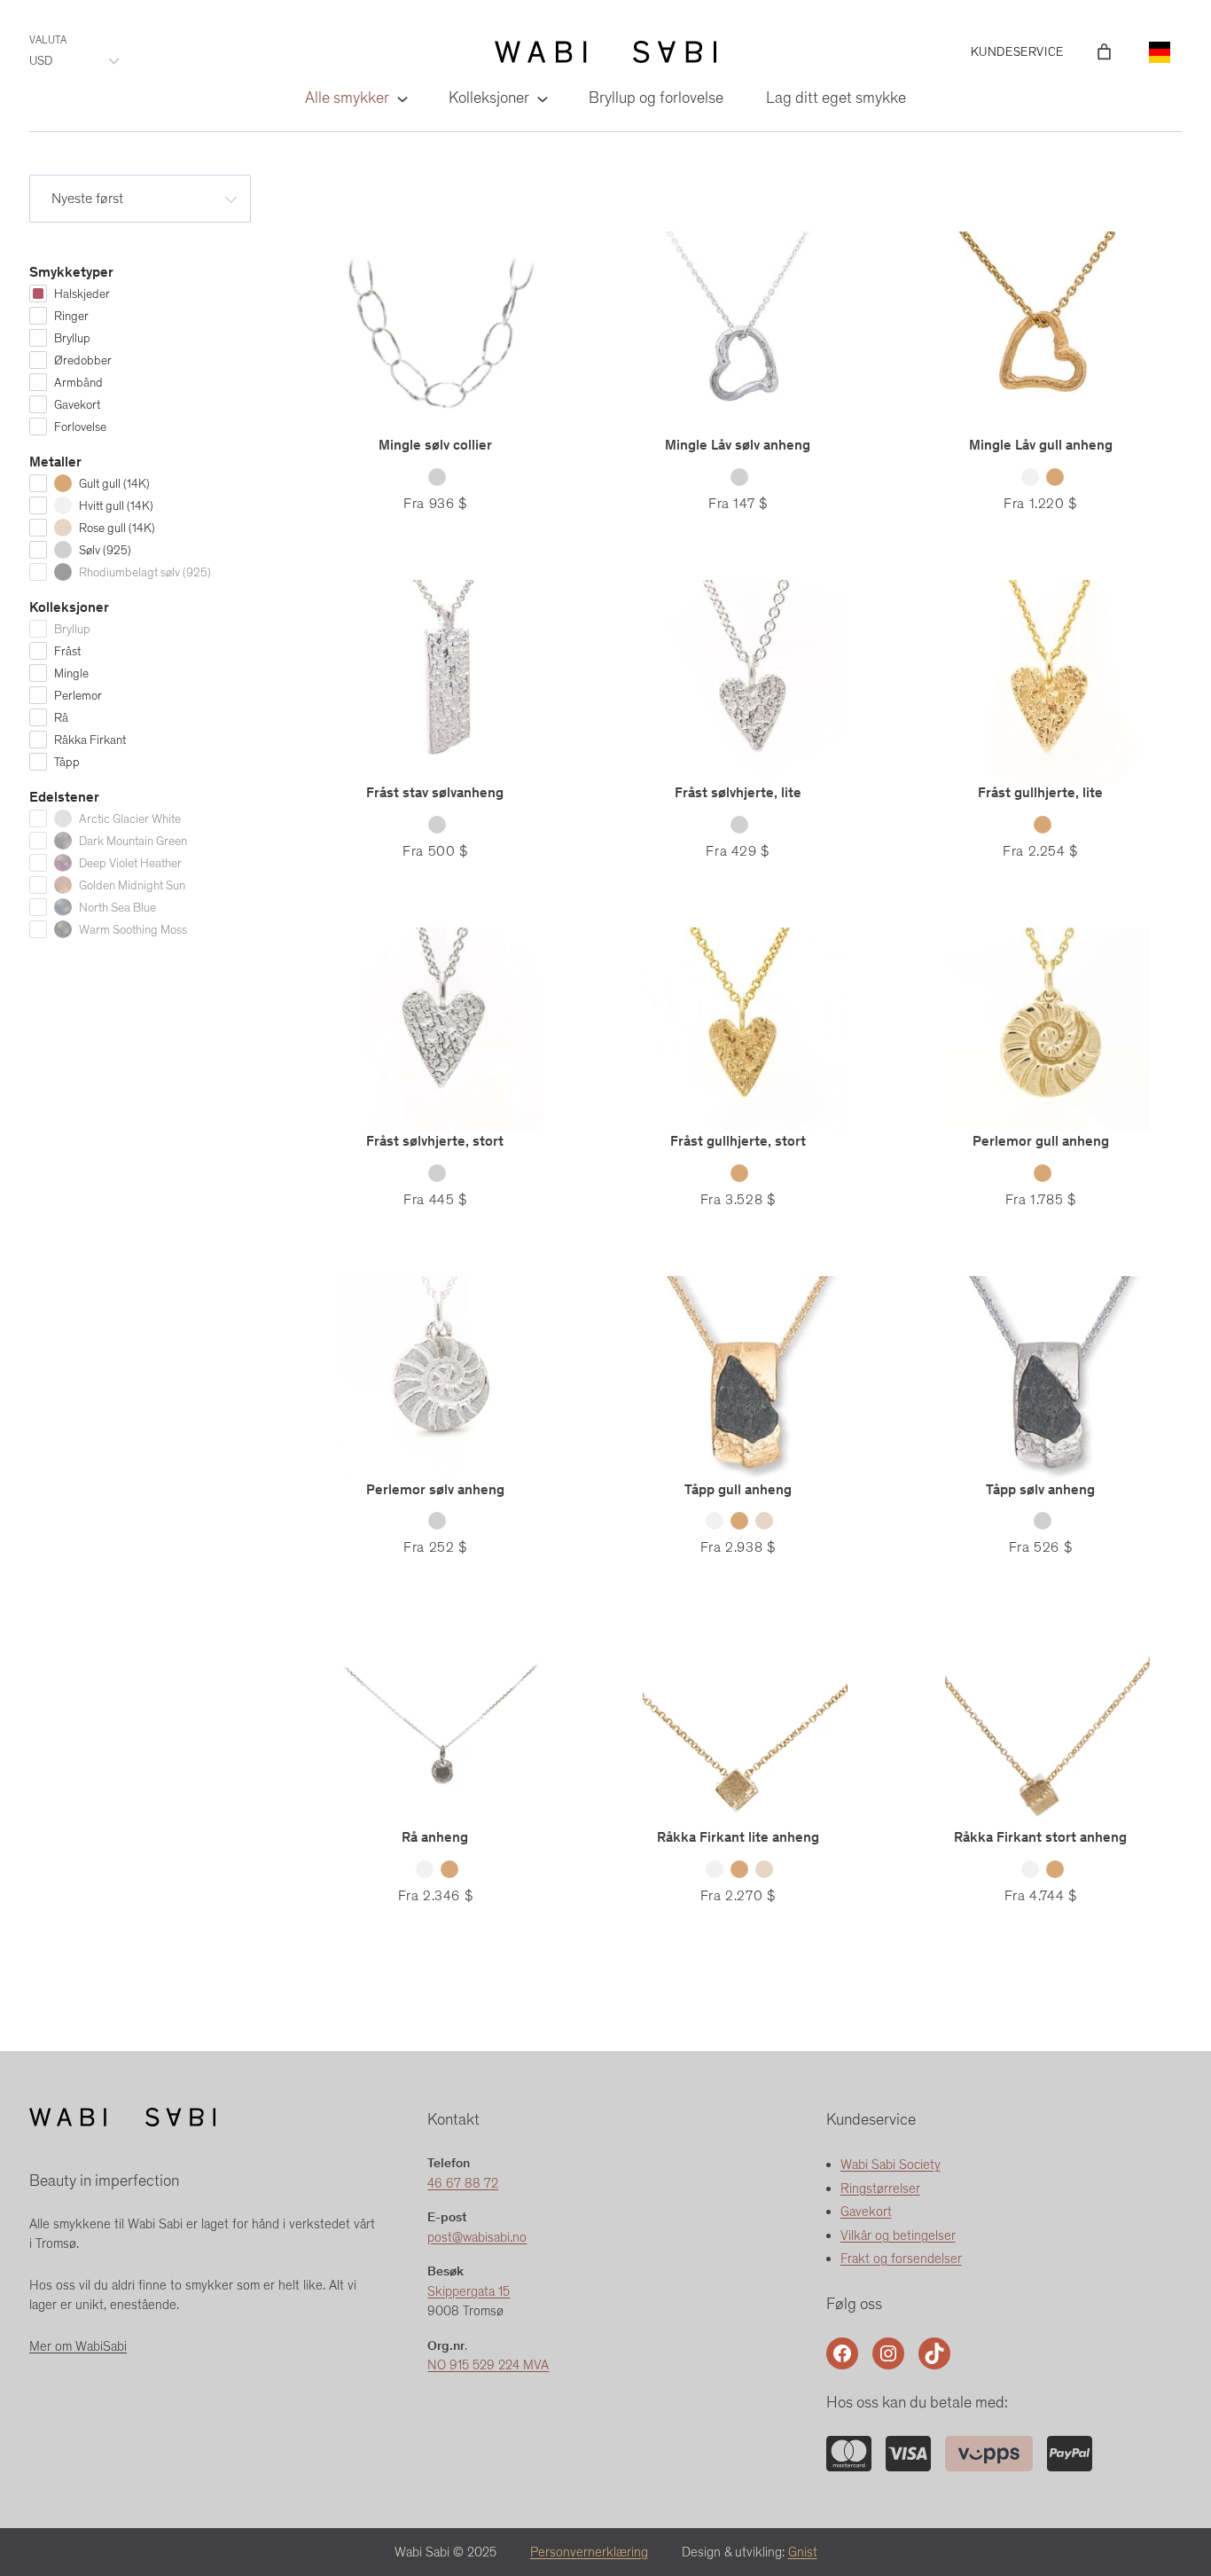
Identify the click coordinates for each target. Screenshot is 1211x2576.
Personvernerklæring (589, 2552)
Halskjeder (82, 294)
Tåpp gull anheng (738, 1489)
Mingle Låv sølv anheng (738, 445)
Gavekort (77, 405)
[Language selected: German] (1160, 52)
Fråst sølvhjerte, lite (738, 792)
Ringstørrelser (880, 2188)
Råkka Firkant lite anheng (738, 1837)
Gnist (803, 2552)
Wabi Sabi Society (891, 2165)
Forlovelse (80, 427)
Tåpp (67, 762)
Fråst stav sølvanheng (435, 792)
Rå (61, 718)
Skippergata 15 (469, 2291)
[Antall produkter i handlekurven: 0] (1104, 52)
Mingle (71, 673)
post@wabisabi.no (477, 2237)
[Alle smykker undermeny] (401, 98)
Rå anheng (435, 1837)
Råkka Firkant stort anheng (1040, 1837)
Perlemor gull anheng (1041, 1141)
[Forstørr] (848, 2459)
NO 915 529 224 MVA (488, 2365)
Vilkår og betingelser (898, 2235)
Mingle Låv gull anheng (1041, 445)
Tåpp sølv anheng (1040, 1489)
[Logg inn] (1078, 52)
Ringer (71, 316)
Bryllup (72, 338)
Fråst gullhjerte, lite (1040, 792)
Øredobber (83, 360)
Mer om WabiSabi (78, 2346)
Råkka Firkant (90, 740)
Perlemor (78, 696)
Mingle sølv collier (435, 445)
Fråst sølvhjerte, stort (435, 1141)
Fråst (67, 651)
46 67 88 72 (463, 2183)
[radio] (437, 477)
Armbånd (78, 383)
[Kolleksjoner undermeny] (541, 98)
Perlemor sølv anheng (435, 1489)
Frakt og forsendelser (901, 2259)
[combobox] (140, 199)
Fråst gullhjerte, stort (738, 1141)
